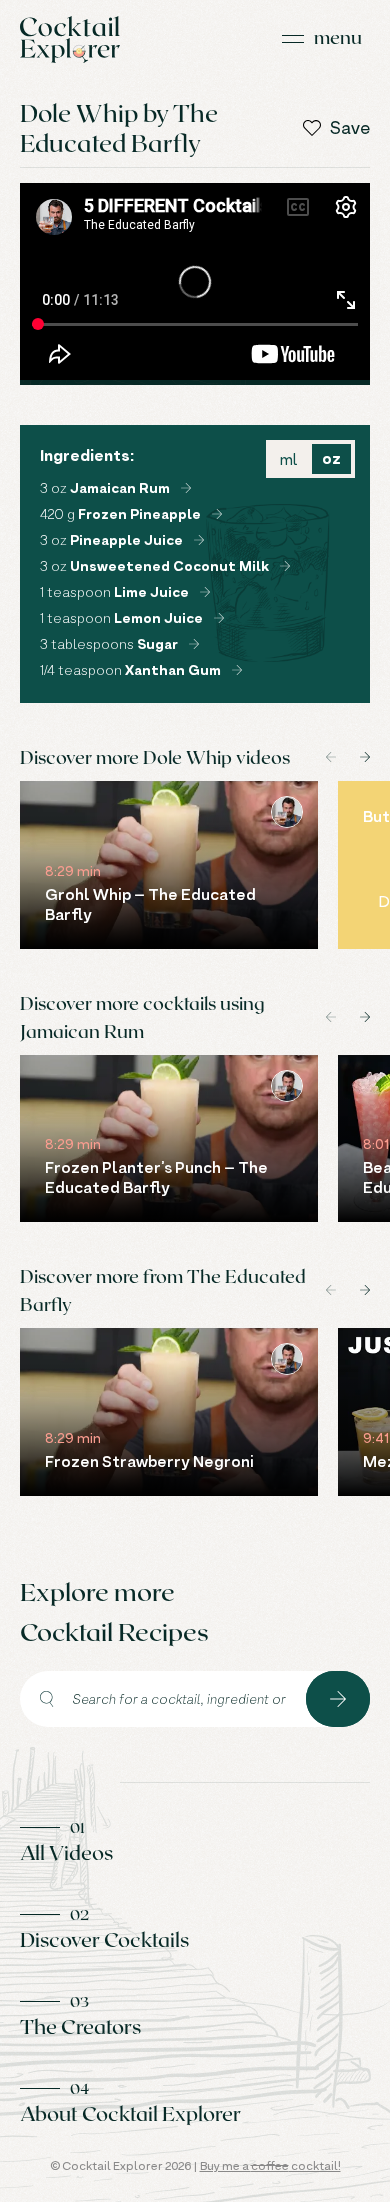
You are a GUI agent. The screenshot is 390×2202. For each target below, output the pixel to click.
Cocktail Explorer (70, 39)
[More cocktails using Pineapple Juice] (199, 540)
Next (365, 757)
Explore (338, 1699)
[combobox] (163, 1699)
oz (331, 458)
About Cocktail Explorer (130, 2113)
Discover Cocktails (104, 1939)
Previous (331, 757)
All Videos (66, 1852)
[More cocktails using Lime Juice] (205, 592)
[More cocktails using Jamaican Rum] (186, 488)
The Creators (80, 2026)
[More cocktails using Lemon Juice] (219, 618)
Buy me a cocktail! (270, 2165)
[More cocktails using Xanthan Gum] (237, 670)
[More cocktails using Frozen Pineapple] (217, 514)
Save (350, 128)
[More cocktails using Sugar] (194, 644)
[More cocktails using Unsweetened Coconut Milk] (285, 566)
